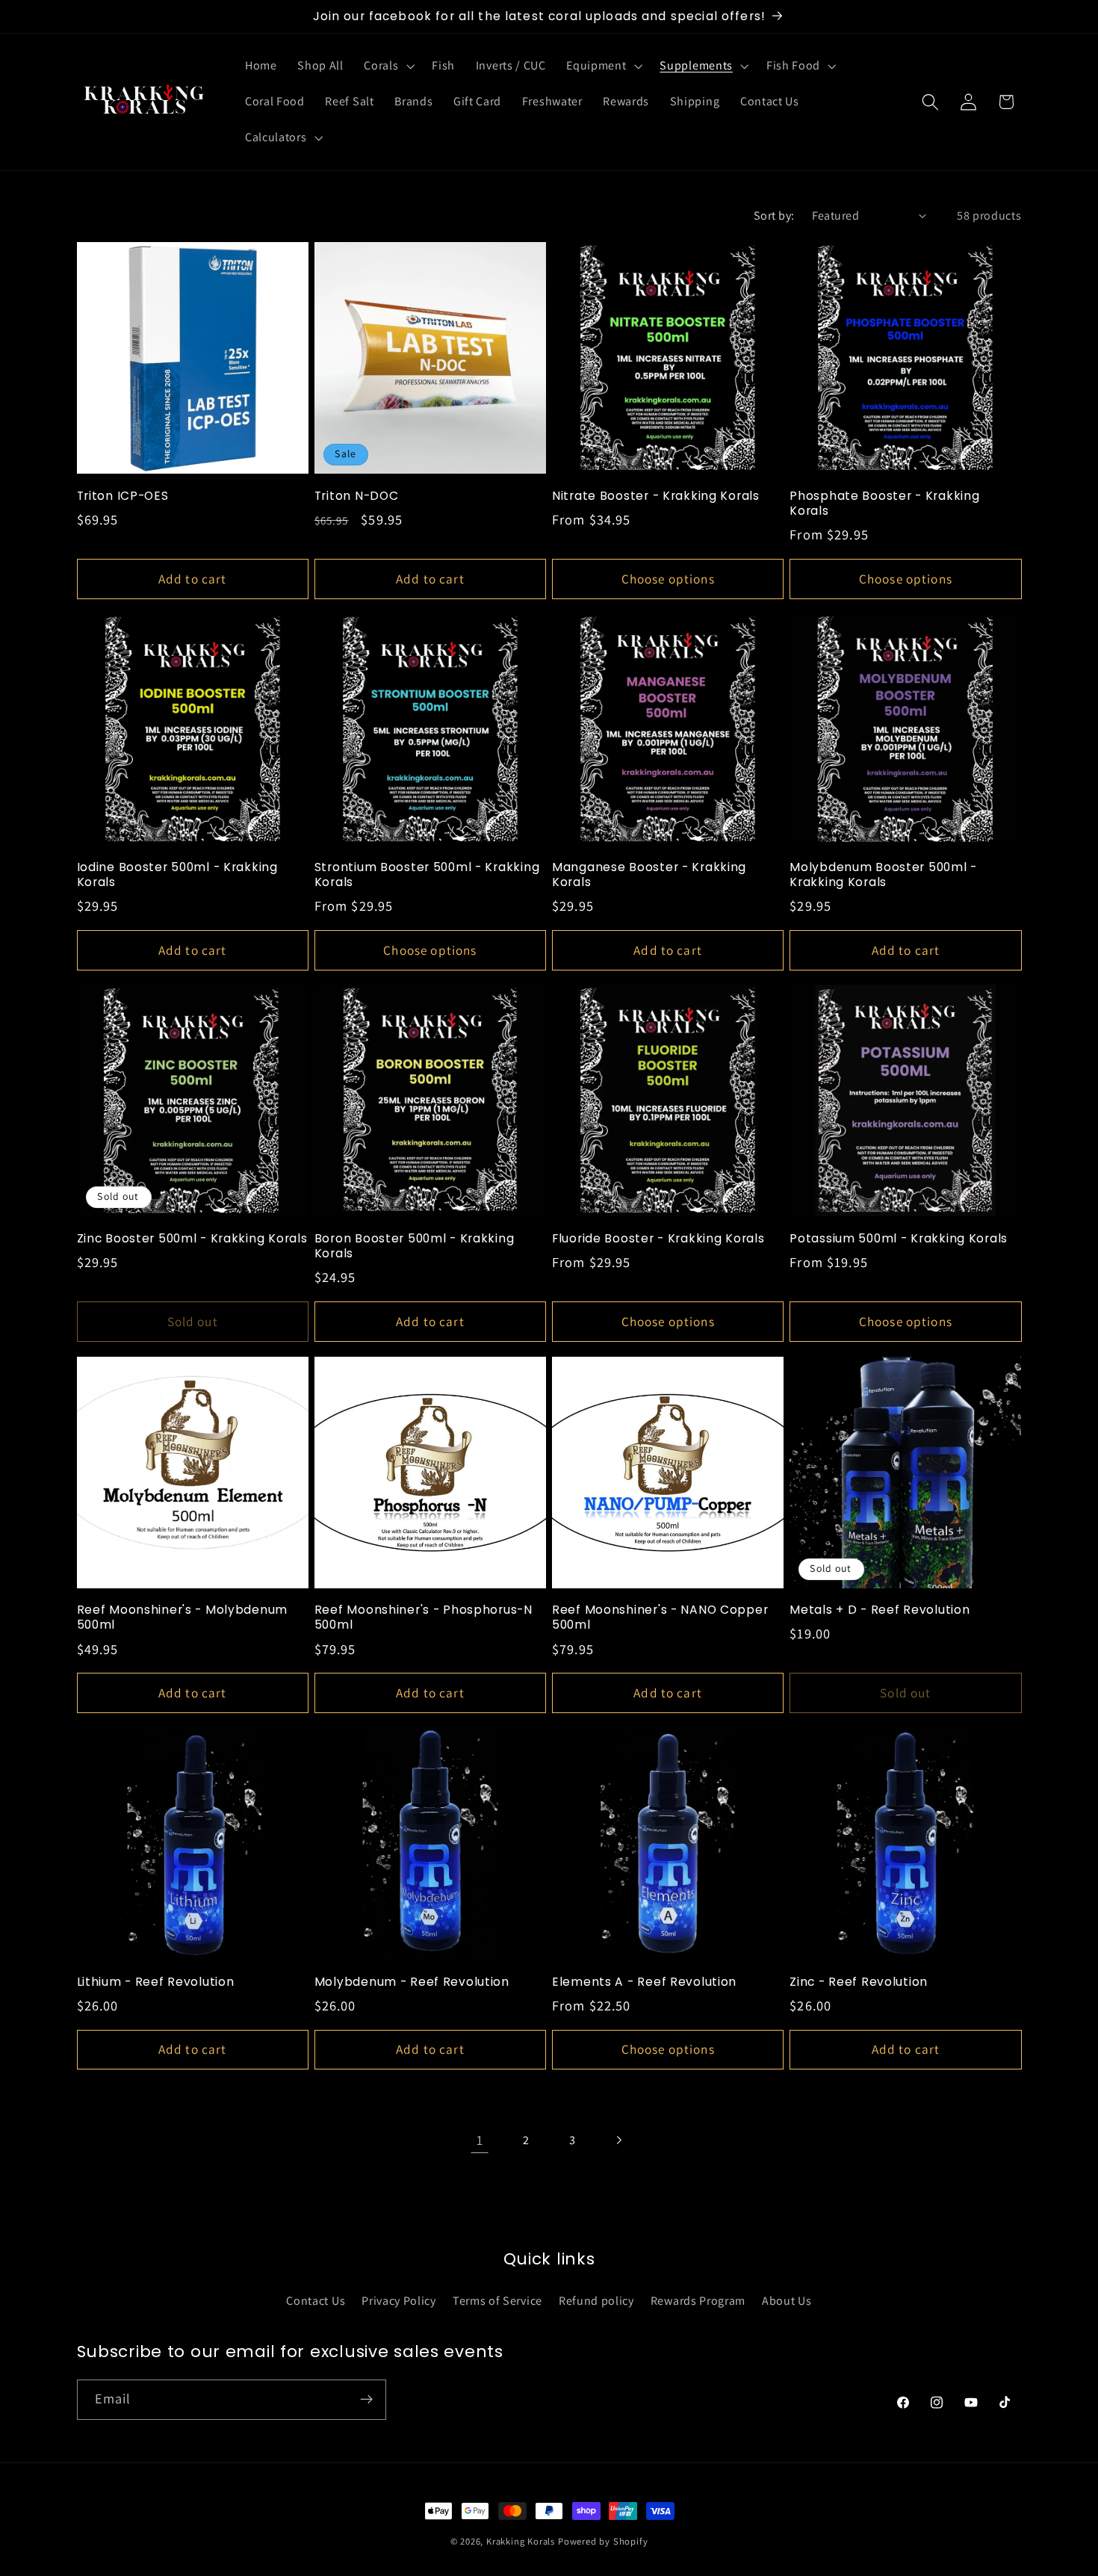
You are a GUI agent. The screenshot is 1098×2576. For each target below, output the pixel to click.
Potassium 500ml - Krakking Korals (899, 1239)
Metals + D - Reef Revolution (880, 1610)
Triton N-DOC (357, 496)
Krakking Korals (521, 2541)
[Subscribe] (366, 2400)
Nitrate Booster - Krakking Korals (656, 496)
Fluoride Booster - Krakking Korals (658, 1239)
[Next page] (619, 2140)
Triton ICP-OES (123, 496)
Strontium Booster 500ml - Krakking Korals (427, 875)
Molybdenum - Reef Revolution (412, 1982)
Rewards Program (698, 2301)
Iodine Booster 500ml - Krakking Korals (177, 875)
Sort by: (774, 216)
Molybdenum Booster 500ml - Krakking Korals (883, 875)
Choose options (668, 579)
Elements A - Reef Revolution (644, 1982)
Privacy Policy (399, 2301)
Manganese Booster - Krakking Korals (649, 875)
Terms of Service (497, 2301)
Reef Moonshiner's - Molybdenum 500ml (183, 1617)
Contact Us (316, 2301)
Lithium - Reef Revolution (156, 1982)
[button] (388, 66)
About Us (787, 2301)
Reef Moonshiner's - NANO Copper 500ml (660, 1617)
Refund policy (596, 2301)
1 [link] (480, 2140)
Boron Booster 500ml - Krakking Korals (415, 1246)
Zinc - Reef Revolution (859, 1982)
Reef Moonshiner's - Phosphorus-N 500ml (424, 1617)
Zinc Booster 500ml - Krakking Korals (192, 1239)
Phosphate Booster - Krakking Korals (884, 504)
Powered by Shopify (603, 2541)
